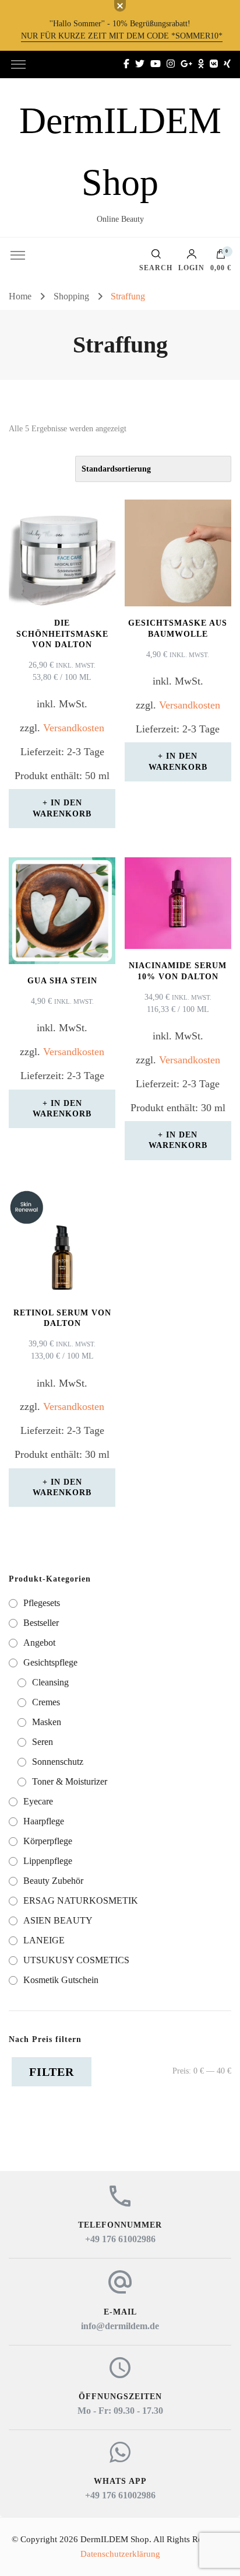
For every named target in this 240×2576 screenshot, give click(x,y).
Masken (47, 1722)
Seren (43, 1742)
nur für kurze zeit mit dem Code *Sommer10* (122, 36)
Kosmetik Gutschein (61, 1980)
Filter (52, 2072)
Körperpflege (48, 1841)
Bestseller (41, 1623)
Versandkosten (74, 728)
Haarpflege (44, 1821)
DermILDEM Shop (115, 2539)
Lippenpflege (48, 1861)
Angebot (39, 1643)
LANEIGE (44, 1940)
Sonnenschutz (58, 1762)
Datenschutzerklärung (120, 2554)
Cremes (46, 1702)
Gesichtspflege (50, 1662)
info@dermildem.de (120, 2326)
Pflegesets (42, 1603)
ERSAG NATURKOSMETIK (81, 1900)
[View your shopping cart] (221, 257)
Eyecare (38, 1801)
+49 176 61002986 (120, 2239)
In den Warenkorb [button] (62, 808)
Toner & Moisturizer (70, 1781)
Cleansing (50, 1682)
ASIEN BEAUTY (58, 1920)
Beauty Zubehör (53, 1881)
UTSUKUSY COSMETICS (76, 1960)
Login (191, 268)
